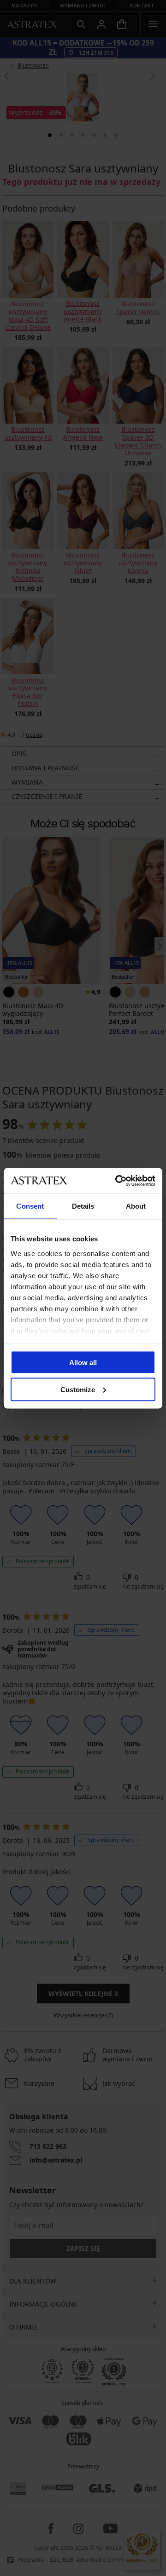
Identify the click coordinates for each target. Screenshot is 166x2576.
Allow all (83, 1363)
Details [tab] (83, 1206)
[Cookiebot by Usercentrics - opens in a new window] (117, 1181)
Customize (78, 1389)
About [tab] (136, 1206)
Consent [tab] (30, 1206)
